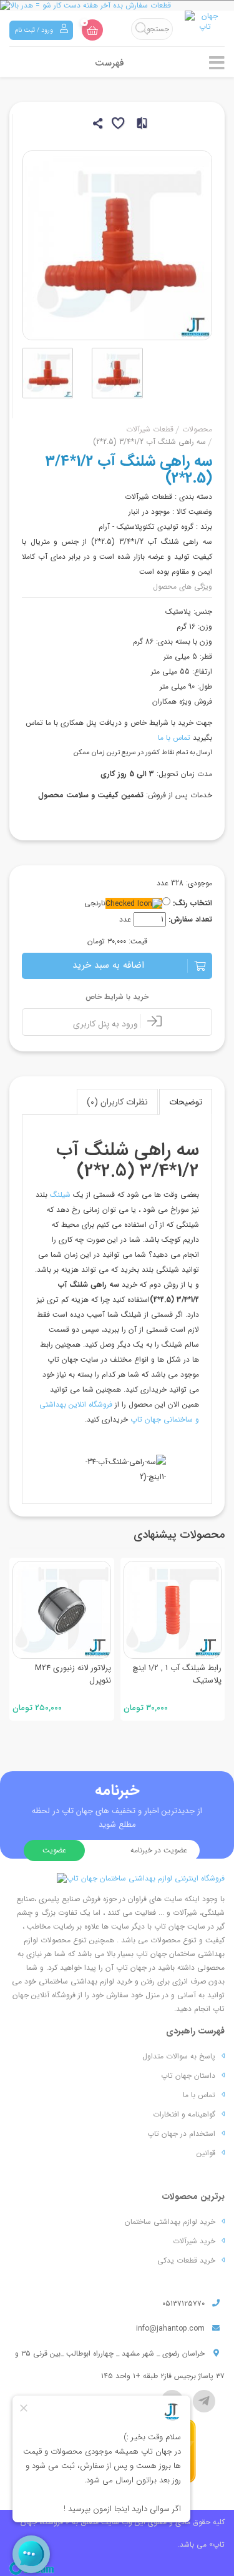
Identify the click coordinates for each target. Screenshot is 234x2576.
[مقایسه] (138, 125)
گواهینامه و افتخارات (184, 2114)
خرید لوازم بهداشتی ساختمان (170, 2222)
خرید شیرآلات (194, 2241)
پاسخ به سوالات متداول (179, 2056)
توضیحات (186, 1102)
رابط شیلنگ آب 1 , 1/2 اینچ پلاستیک (177, 1674)
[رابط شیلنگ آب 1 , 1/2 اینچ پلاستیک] (173, 1610)
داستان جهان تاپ (188, 2076)
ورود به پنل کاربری (107, 1024)
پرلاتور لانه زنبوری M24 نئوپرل (73, 1674)
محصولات (197, 429)
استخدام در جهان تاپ (181, 2134)
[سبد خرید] (92, 30)
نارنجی (95, 903)
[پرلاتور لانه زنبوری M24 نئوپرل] (62, 1610)
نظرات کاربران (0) (117, 1102)
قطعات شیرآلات (150, 429)
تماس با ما (174, 738)
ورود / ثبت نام (35, 30)
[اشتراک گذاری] (96, 125)
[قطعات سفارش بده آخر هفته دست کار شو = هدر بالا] (117, 5)
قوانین (206, 2153)
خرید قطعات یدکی (186, 2260)
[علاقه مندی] (117, 125)
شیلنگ (60, 1195)
